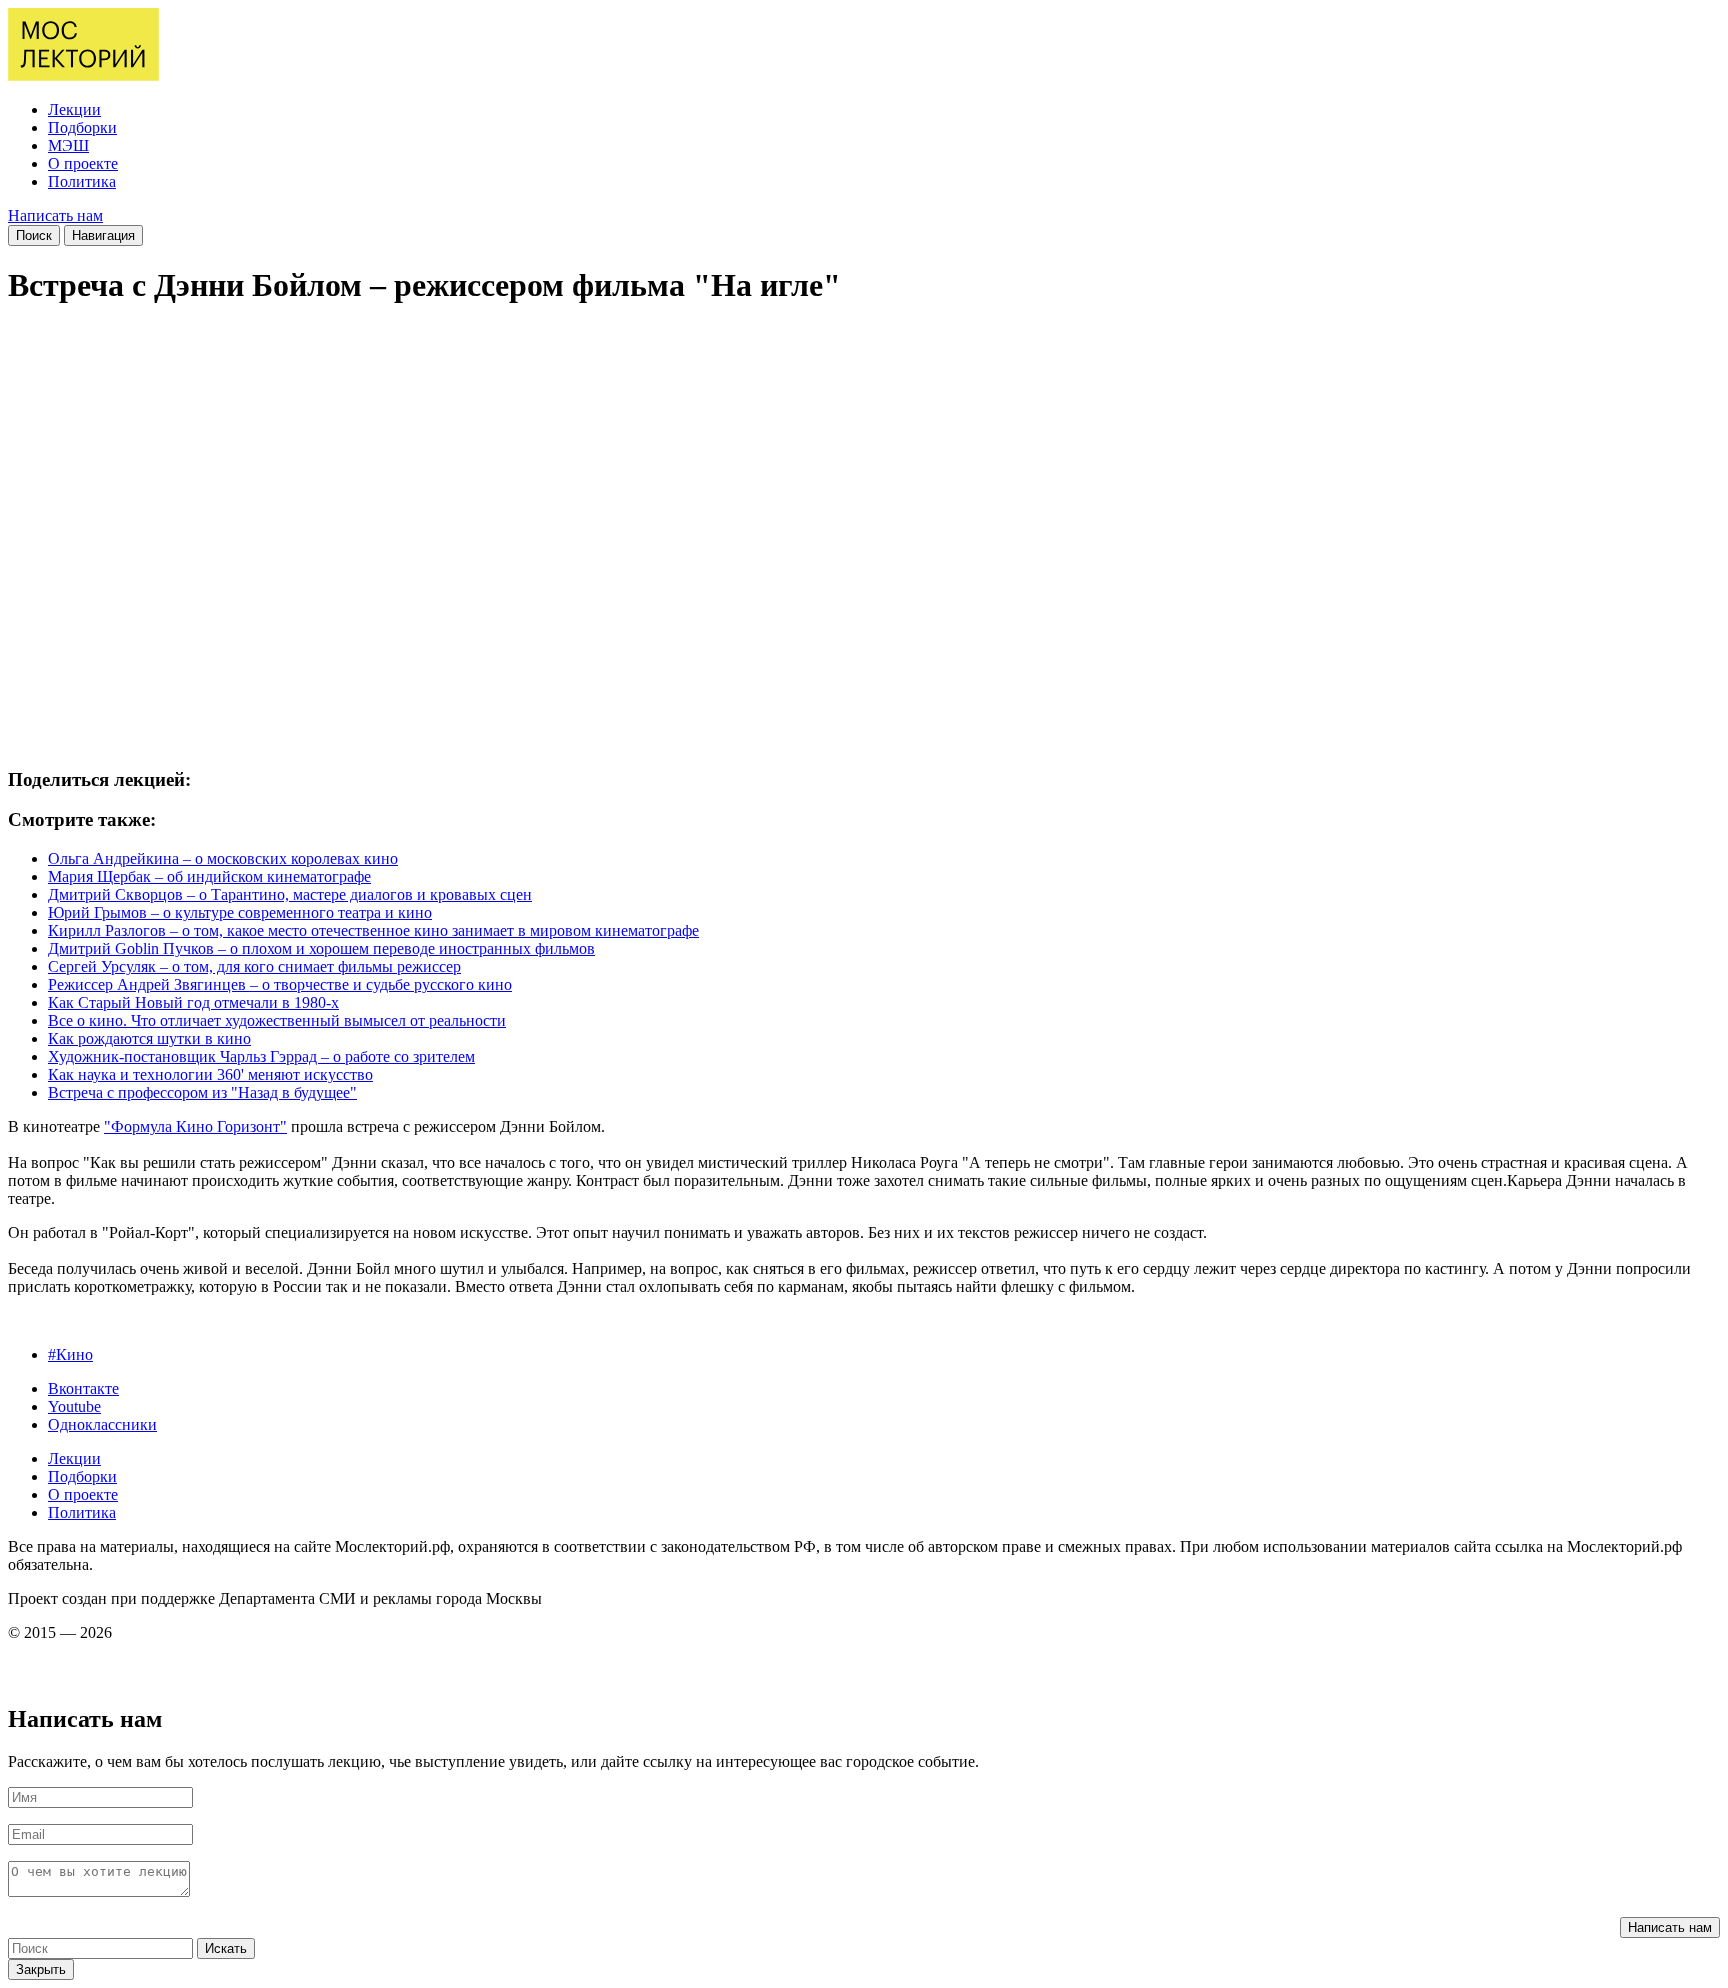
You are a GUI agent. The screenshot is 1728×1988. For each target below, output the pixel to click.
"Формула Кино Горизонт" (195, 1126)
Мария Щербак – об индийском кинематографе (209, 876)
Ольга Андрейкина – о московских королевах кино (223, 858)
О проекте (83, 163)
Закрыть (41, 1969)
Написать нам (55, 215)
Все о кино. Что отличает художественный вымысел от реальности (277, 1020)
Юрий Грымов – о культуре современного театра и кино (240, 912)
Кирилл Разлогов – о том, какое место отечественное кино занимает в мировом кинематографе (373, 930)
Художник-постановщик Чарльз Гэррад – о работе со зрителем (261, 1056)
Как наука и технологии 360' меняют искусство (210, 1074)
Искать (226, 1948)
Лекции (74, 109)
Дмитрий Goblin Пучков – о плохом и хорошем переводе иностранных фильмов (321, 948)
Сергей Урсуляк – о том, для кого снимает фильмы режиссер (254, 966)
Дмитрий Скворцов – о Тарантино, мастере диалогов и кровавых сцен (290, 894)
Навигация (103, 235)
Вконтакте (83, 1388)
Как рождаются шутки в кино (149, 1038)
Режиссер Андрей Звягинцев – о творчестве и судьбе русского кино (280, 984)
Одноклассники (102, 1424)
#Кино (70, 1354)
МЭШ (68, 145)
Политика (82, 181)
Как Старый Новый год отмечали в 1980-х (193, 1002)
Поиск (34, 235)
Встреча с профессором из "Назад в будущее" (202, 1092)
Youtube (74, 1406)
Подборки (82, 127)
